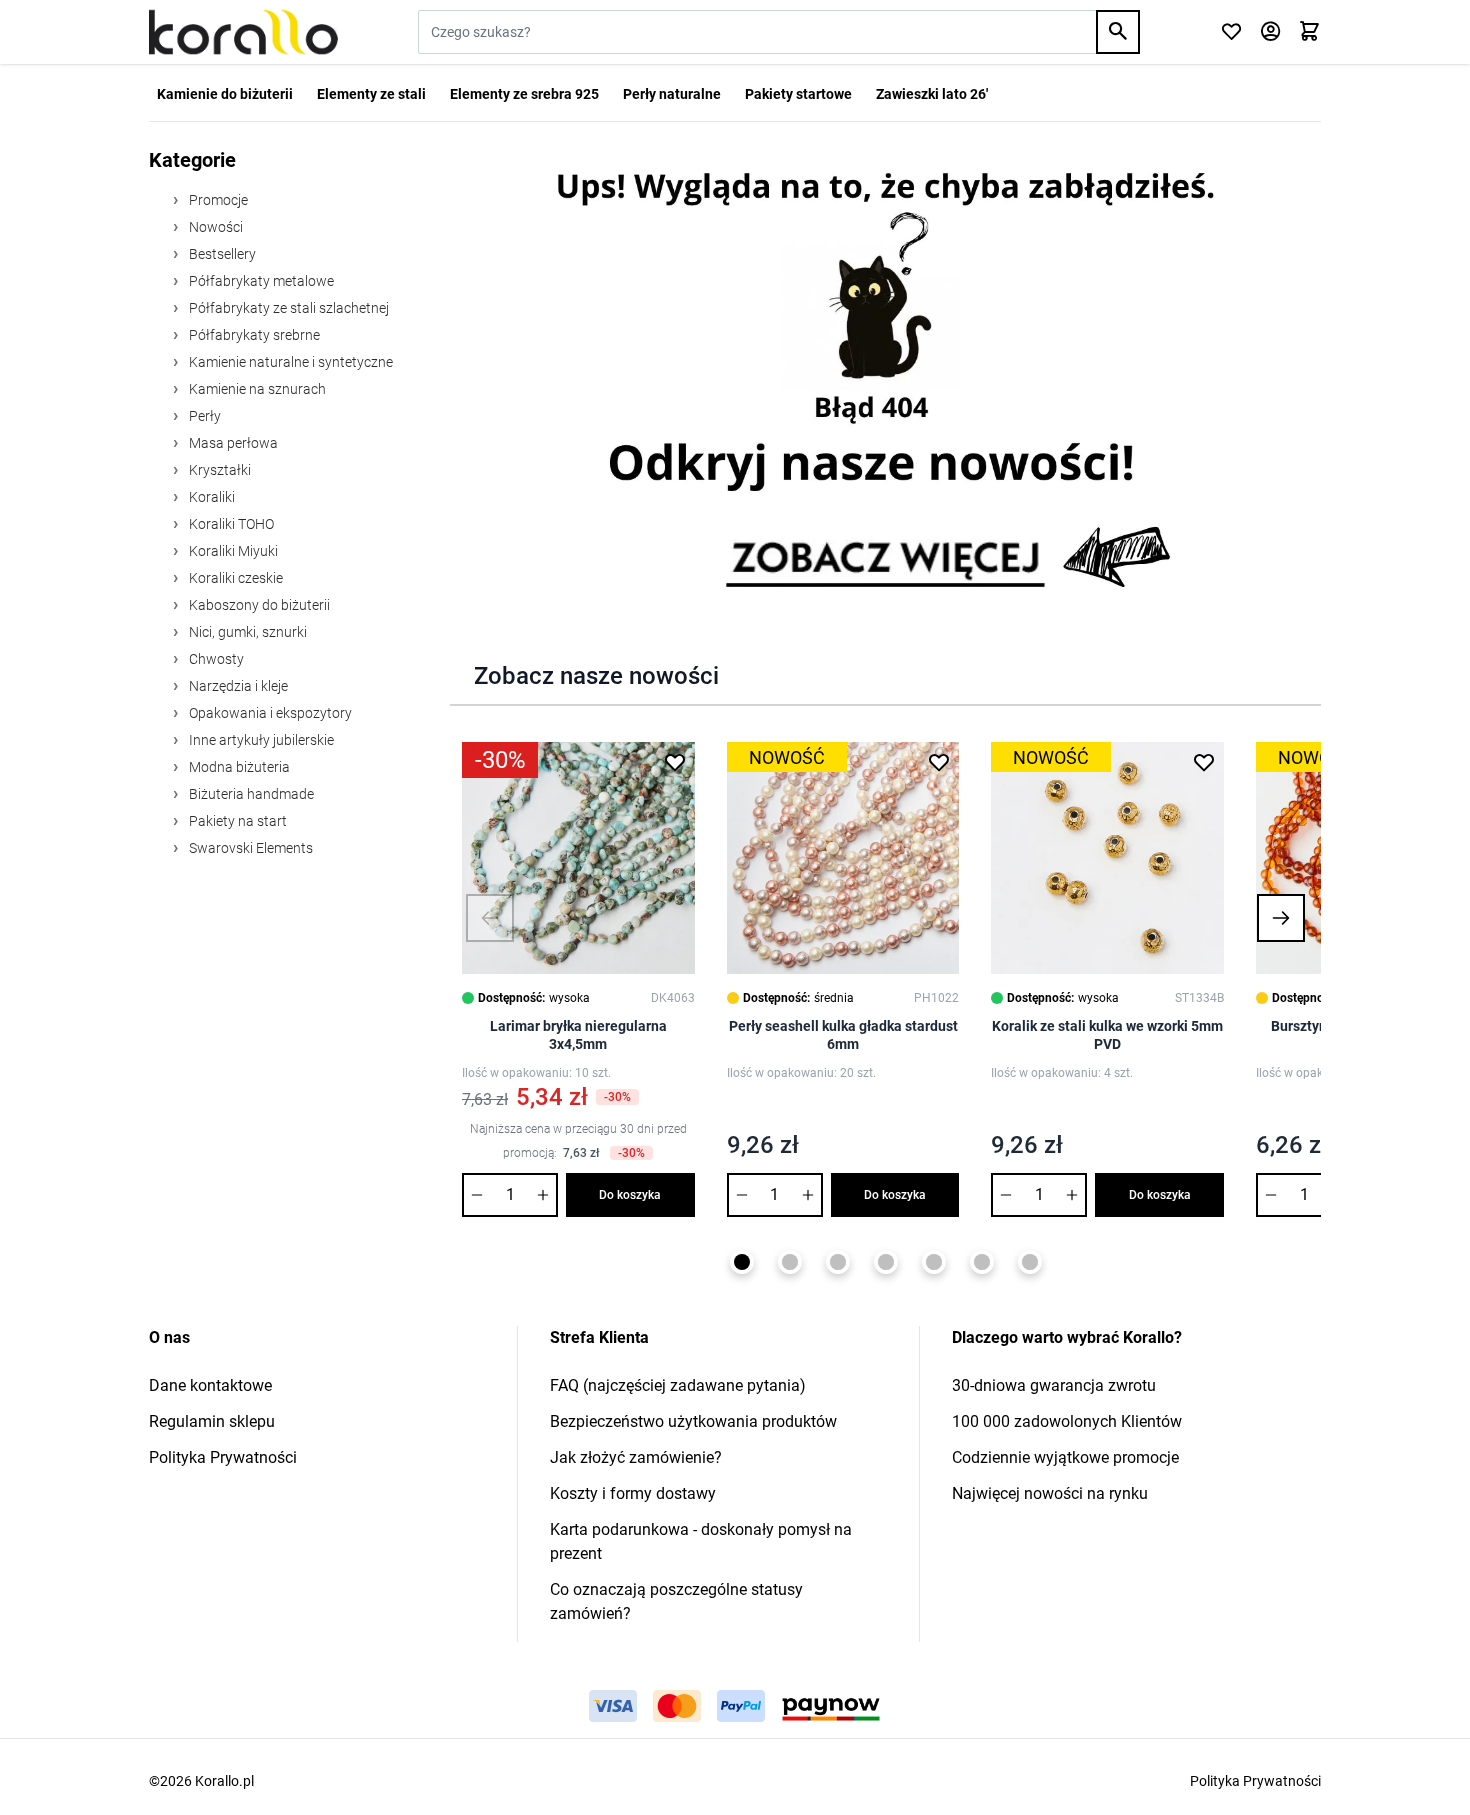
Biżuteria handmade (250, 794)
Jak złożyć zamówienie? (636, 1457)
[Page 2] (790, 1262)
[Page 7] (1030, 1262)
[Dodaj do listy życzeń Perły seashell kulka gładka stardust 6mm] (939, 762)
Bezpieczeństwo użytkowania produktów (693, 1421)
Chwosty (215, 659)
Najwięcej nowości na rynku (1050, 1493)
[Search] (1118, 32)
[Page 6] (982, 1262)
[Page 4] (886, 1262)
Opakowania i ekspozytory (269, 713)
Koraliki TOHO (230, 524)
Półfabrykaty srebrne (253, 335)
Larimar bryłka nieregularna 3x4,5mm (578, 1035)
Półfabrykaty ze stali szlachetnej (287, 308)
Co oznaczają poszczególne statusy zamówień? (676, 1601)
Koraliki (210, 497)
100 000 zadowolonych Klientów (1067, 1421)
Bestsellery (221, 254)
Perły (203, 416)
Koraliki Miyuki (232, 551)
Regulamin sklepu (212, 1421)
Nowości (214, 227)
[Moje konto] (1270, 32)
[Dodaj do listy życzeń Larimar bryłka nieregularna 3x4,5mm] (675, 762)
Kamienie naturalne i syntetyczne (289, 362)
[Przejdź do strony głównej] (243, 32)
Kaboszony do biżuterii (258, 605)
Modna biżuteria (238, 767)
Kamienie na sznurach (256, 389)
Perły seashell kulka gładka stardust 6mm (843, 1035)
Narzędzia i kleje (237, 686)
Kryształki (218, 470)
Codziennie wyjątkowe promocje (1065, 1457)
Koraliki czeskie (234, 578)
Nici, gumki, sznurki (246, 632)
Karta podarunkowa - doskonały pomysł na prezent (701, 1541)
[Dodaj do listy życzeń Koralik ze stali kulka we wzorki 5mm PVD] (1204, 762)
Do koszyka (630, 1195)
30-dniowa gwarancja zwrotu (1054, 1385)
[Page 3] (838, 1262)
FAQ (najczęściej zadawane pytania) (678, 1385)
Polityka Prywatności (223, 1457)
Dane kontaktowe (210, 1385)
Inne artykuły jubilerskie (260, 740)
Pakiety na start (236, 821)
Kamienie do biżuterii (225, 94)
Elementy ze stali (371, 94)
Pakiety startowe (798, 94)
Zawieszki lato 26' (932, 94)
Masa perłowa (232, 443)
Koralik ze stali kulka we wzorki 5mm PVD (1107, 1035)
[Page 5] (934, 1262)
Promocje (217, 200)
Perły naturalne (672, 94)
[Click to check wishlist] (1231, 32)
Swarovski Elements (249, 848)
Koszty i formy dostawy (633, 1493)
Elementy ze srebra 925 (524, 94)
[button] (490, 918)
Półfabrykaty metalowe (260, 281)
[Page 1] (742, 1262)
